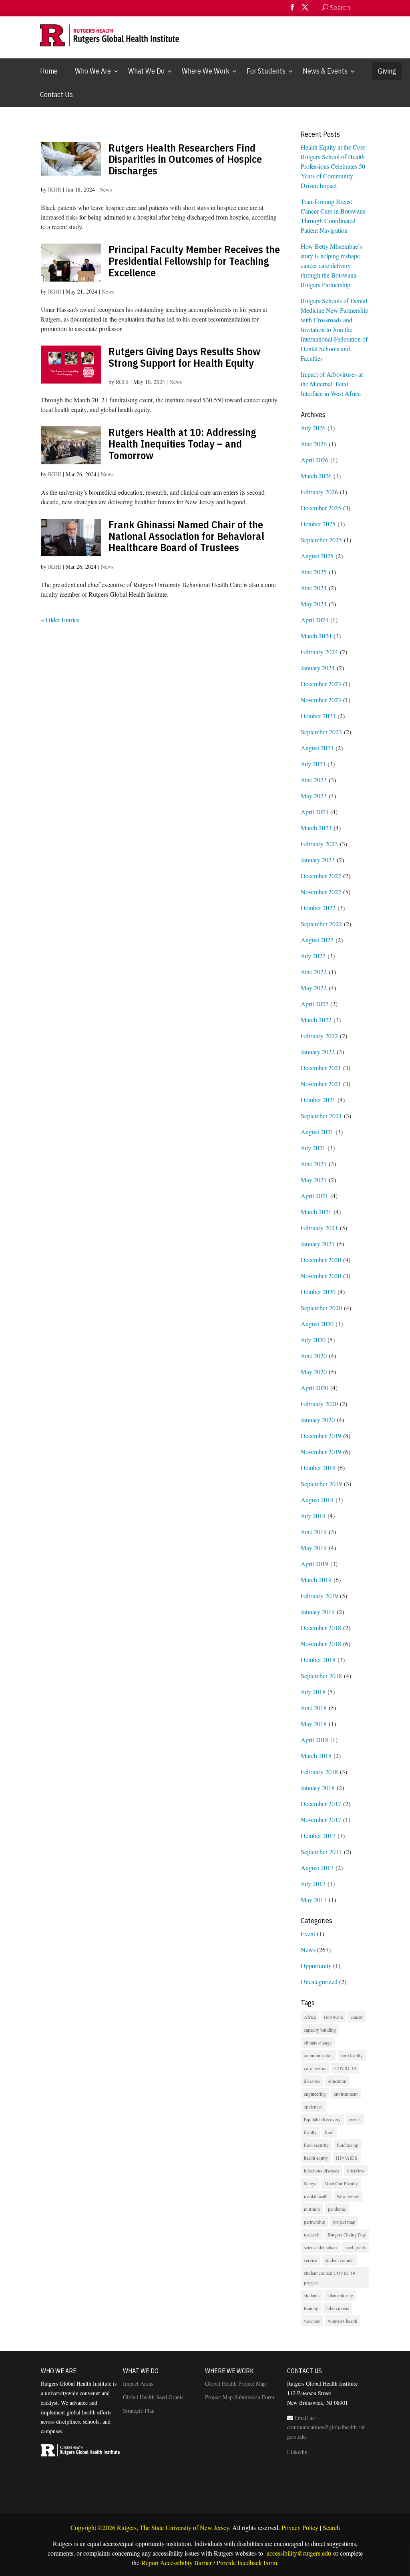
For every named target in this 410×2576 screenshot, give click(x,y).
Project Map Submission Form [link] (240, 2397)
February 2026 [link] (319, 492)
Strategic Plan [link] (139, 2411)
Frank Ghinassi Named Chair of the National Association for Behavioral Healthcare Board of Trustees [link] (186, 536)
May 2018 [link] (314, 1724)
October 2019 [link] (318, 1468)
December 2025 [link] (321, 508)
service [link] (311, 2260)
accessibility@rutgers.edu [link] (298, 2553)
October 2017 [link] (318, 1836)
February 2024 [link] (319, 652)
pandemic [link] (337, 2209)
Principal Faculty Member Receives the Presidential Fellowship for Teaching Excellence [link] (194, 261)
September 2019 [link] (321, 1484)
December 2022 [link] (321, 876)
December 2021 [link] (321, 1068)
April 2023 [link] (315, 812)
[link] (358, 8)
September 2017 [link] (321, 1852)
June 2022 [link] (314, 972)
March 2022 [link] (316, 1020)
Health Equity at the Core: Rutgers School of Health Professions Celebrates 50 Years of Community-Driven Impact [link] (334, 166)
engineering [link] (315, 2094)
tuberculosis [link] (338, 2308)
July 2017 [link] (313, 1884)
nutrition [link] (312, 2209)
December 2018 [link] (321, 1628)
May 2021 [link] (314, 1180)
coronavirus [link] (315, 2068)
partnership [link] (315, 2222)
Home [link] (49, 71)
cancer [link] (357, 2017)
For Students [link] (266, 71)
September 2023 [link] (321, 732)
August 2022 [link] (317, 940)
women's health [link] (343, 2321)
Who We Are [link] (93, 71)
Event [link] (308, 1933)
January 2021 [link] (318, 1244)
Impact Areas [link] (138, 2383)
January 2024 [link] (318, 668)
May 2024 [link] (314, 604)
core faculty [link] (352, 2055)
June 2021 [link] (314, 1164)
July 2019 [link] (313, 1516)
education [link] (337, 2081)
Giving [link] (387, 71)
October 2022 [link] (318, 908)
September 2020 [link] (321, 1308)
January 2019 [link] (318, 1612)
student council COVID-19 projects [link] (330, 2278)
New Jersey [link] (348, 2196)
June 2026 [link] (314, 444)
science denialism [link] (320, 2247)
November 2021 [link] (321, 1084)
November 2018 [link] (321, 1644)
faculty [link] (310, 2132)
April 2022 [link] (315, 1004)
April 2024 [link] (315, 620)
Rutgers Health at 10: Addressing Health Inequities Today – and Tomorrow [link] (182, 443)
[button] (292, 10)
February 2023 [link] (319, 844)
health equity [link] (316, 2158)
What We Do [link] (146, 71)
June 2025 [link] (314, 572)
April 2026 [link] (315, 460)
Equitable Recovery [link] (322, 2119)
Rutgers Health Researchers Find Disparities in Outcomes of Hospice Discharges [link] (185, 159)
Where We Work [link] (206, 71)
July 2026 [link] (313, 428)
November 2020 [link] (321, 1276)
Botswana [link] (333, 2017)
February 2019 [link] (319, 1596)
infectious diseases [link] (322, 2170)
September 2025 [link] (321, 540)
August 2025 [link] (317, 556)
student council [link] (339, 2260)
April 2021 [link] (315, 1196)
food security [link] (316, 2145)
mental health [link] (316, 2196)
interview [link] (356, 2170)
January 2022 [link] (318, 1052)
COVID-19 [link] (345, 2068)
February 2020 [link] (319, 1404)
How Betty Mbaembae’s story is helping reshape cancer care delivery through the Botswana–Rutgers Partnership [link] (331, 265)
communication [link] (318, 2055)
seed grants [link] (355, 2247)
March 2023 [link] (316, 828)
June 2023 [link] (314, 780)
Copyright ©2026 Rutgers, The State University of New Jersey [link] (150, 2527)
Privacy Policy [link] (300, 2527)
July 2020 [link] (313, 1340)
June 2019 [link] (314, 1532)
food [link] (329, 2132)
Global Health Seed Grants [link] (153, 2397)
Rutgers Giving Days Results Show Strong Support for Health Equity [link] (184, 357)
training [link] (311, 2308)
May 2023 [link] (314, 796)
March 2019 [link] (316, 1580)
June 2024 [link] (314, 588)
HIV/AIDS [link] (347, 2158)
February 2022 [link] (319, 1036)
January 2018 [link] (318, 1788)
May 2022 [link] (314, 988)
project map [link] (344, 2222)
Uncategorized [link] (319, 1981)
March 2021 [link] (316, 1212)
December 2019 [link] (321, 1436)
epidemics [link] (313, 2106)
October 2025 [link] (318, 524)
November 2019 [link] (321, 1452)
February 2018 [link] (319, 1772)
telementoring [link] (340, 2295)
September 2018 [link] (321, 1676)
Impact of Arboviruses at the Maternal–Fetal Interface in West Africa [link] (332, 384)
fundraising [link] (348, 2145)
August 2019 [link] (317, 1500)
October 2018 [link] (318, 1660)
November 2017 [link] (321, 1820)
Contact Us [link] (56, 95)
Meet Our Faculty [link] (341, 2183)
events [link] (355, 2119)
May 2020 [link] (314, 1372)
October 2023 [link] (318, 716)
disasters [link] (312, 2081)
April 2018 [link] (315, 1740)
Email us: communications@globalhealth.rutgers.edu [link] (326, 2427)
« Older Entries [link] (60, 620)
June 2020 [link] (314, 1356)
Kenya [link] (310, 2183)
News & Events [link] (325, 71)
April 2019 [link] (315, 1564)
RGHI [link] (55, 189)
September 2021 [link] (321, 1116)
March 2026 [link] (316, 476)
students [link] (312, 2295)
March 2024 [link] (316, 636)
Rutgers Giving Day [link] (347, 2234)
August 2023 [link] (317, 748)
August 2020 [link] (317, 1324)
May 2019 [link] (314, 1548)
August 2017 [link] (317, 1868)
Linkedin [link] (297, 2452)
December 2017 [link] (321, 1804)
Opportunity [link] (316, 1965)
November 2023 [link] (321, 700)
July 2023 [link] (313, 764)
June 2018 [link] (314, 1708)
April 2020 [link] (315, 1388)
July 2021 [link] (313, 1148)
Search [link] (331, 2527)
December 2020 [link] (321, 1260)
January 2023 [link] (318, 860)
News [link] (106, 189)
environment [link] (346, 2094)
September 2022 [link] (321, 924)
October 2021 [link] (318, 1100)
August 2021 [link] (317, 1132)
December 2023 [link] (321, 684)
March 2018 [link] (316, 1756)
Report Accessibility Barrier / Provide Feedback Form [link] (209, 2563)
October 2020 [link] (318, 1292)
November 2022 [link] (321, 892)
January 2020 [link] (318, 1420)
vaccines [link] (312, 2321)
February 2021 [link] (319, 1228)
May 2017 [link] (314, 1900)
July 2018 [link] (313, 1692)
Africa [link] (310, 2017)
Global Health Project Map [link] (235, 2383)
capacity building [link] (320, 2030)
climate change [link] (318, 2042)
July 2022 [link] (313, 956)
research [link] (312, 2234)
